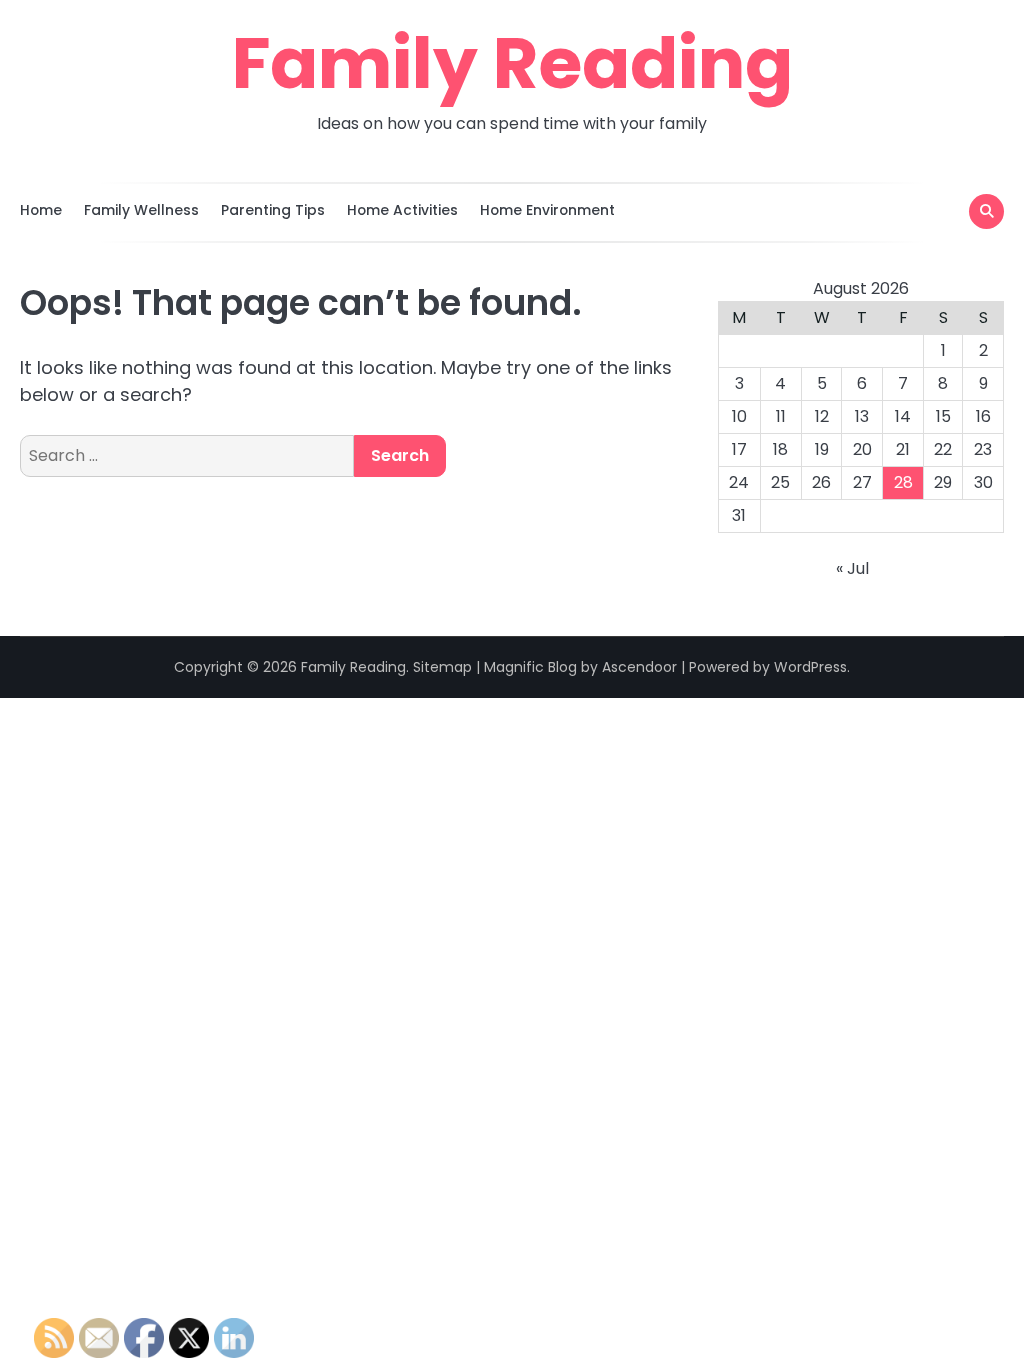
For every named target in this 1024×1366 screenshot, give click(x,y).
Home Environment (547, 210)
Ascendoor (639, 667)
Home (41, 210)
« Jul (852, 568)
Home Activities (402, 210)
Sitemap (442, 667)
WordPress (810, 667)
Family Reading (512, 63)
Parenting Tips (273, 210)
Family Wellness (141, 210)
